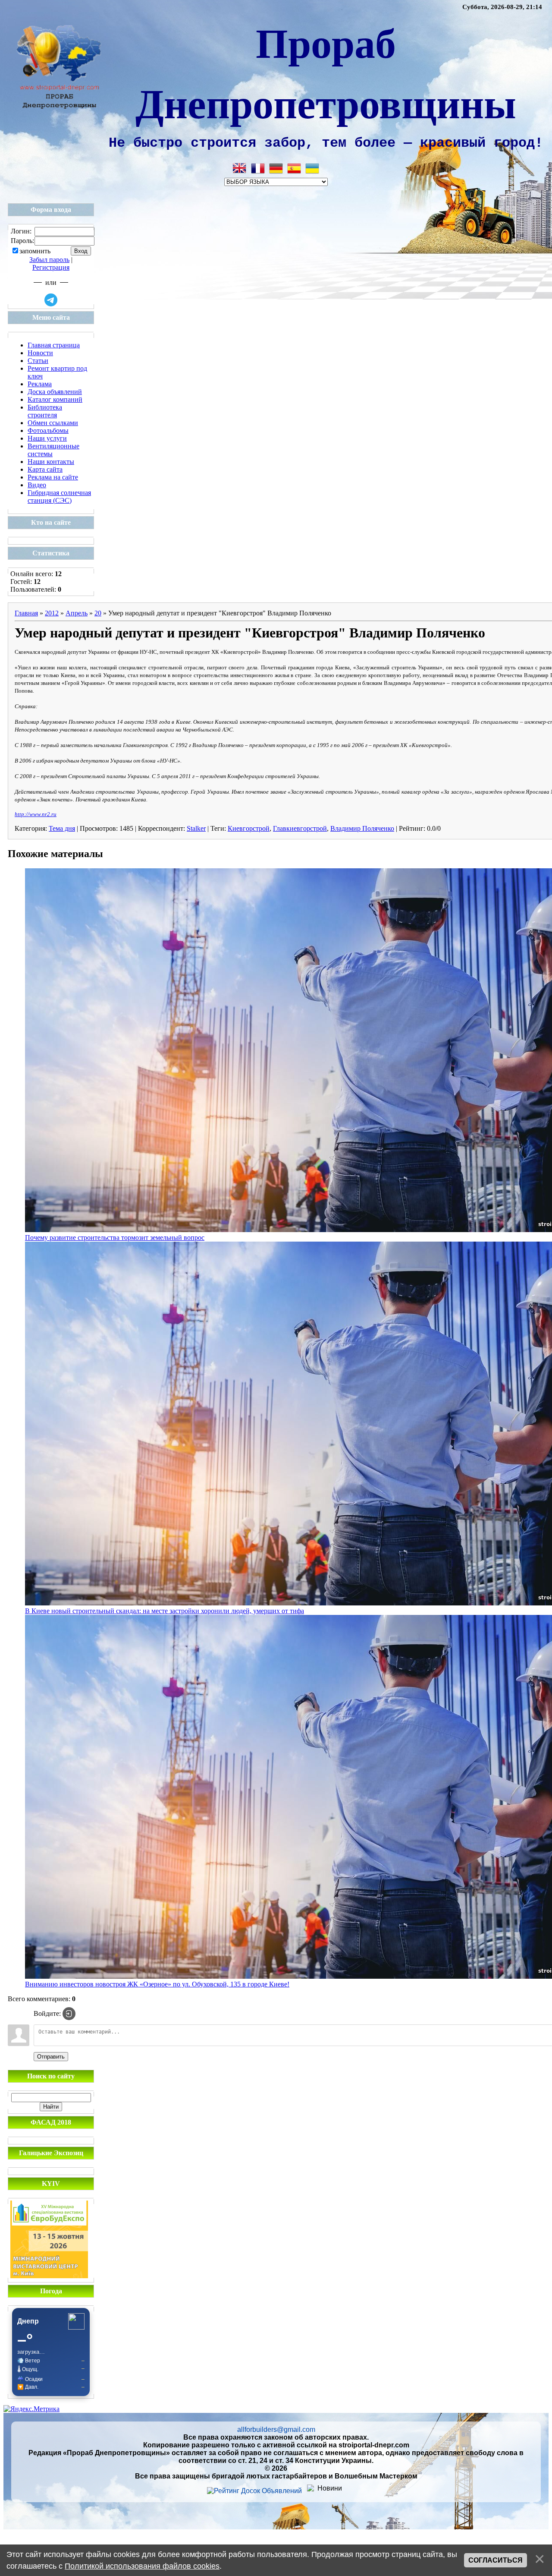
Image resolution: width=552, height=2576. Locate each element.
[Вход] (69, 2014)
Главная (26, 613)
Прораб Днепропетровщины (326, 72)
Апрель (77, 613)
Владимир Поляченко (362, 828)
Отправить (51, 2057)
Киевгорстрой (249, 828)
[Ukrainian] (312, 168)
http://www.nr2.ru (36, 814)
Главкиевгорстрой (300, 828)
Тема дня (62, 828)
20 (98, 613)
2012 (52, 613)
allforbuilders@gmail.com (276, 2429)
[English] (240, 168)
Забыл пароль (49, 260)
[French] (258, 168)
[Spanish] (294, 168)
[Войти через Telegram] (51, 300)
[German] (276, 168)
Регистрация (51, 267)
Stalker (196, 828)
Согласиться (496, 2560)
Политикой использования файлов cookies (142, 2566)
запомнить (35, 251)
